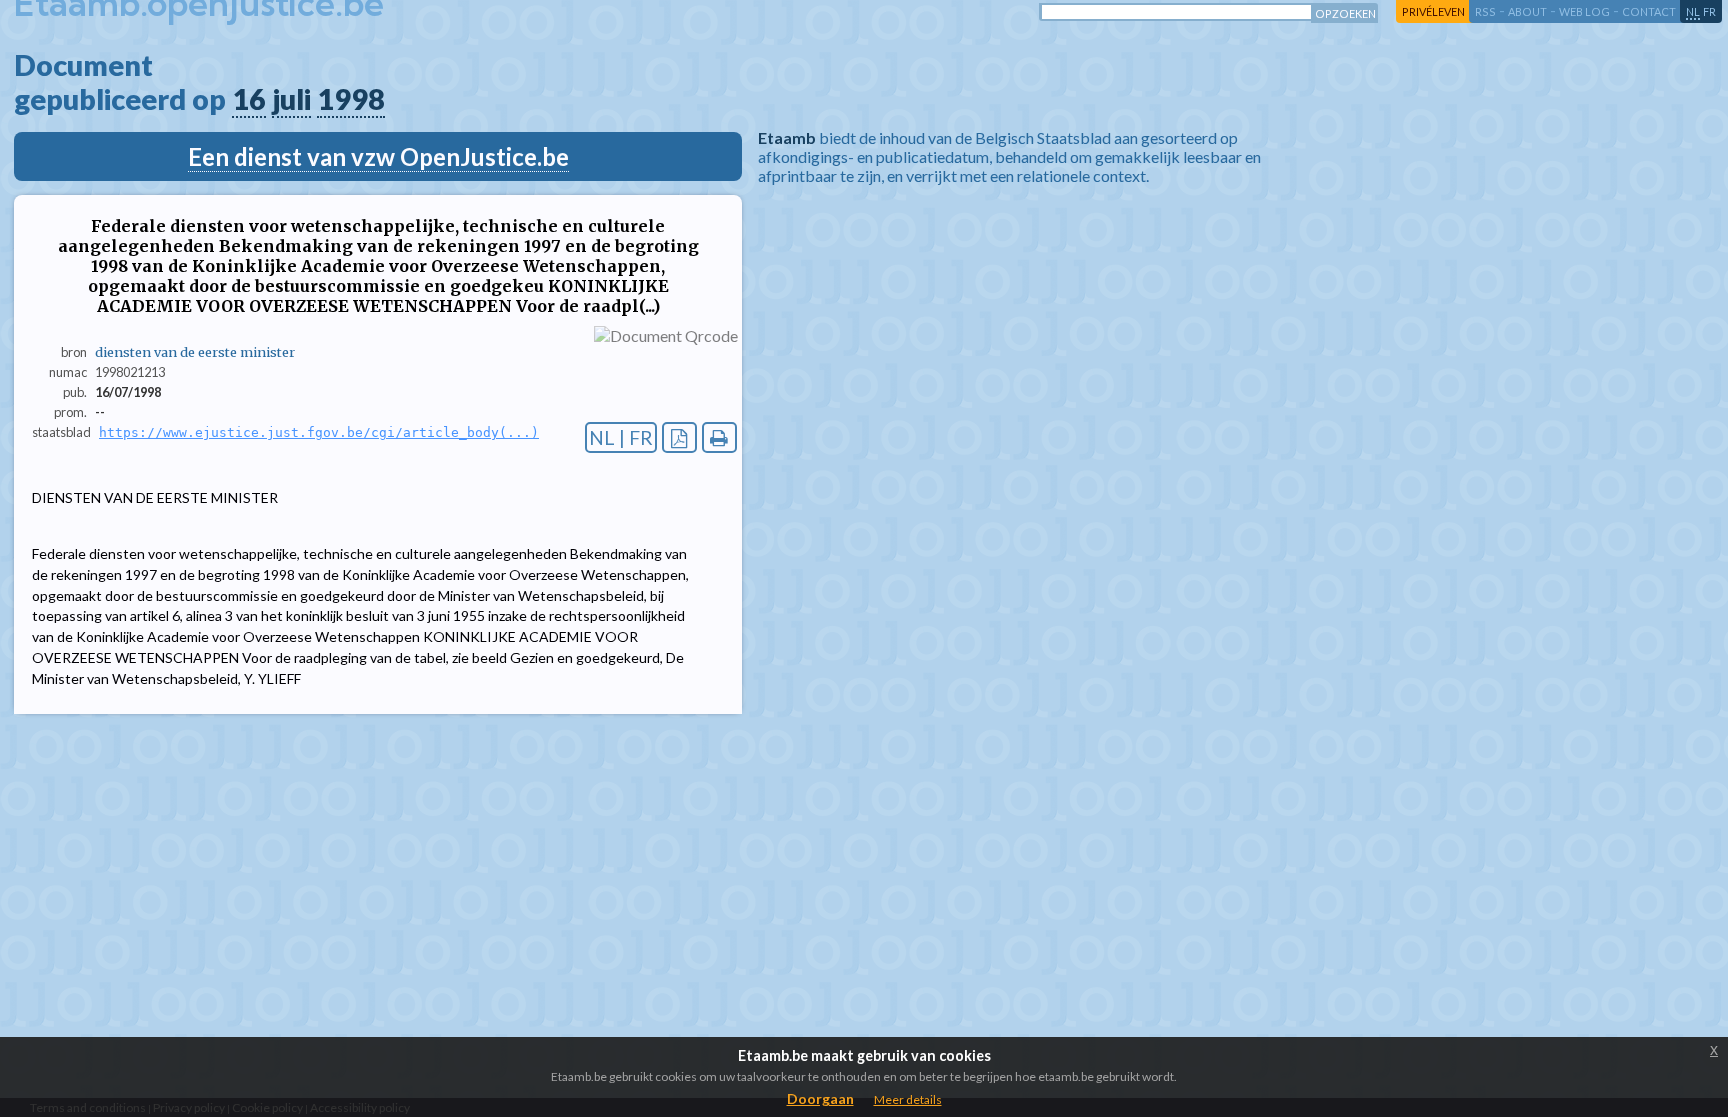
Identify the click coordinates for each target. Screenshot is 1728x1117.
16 (249, 99)
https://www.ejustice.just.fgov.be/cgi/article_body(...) (319, 432)
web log (1584, 11)
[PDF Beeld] (679, 437)
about (1527, 11)
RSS (1485, 11)
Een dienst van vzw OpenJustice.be (378, 156)
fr (1709, 11)
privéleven (1433, 11)
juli (291, 99)
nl (1693, 11)
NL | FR (621, 437)
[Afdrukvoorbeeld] (719, 437)
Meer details (908, 1099)
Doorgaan (820, 1098)
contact (1649, 11)
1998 (351, 99)
